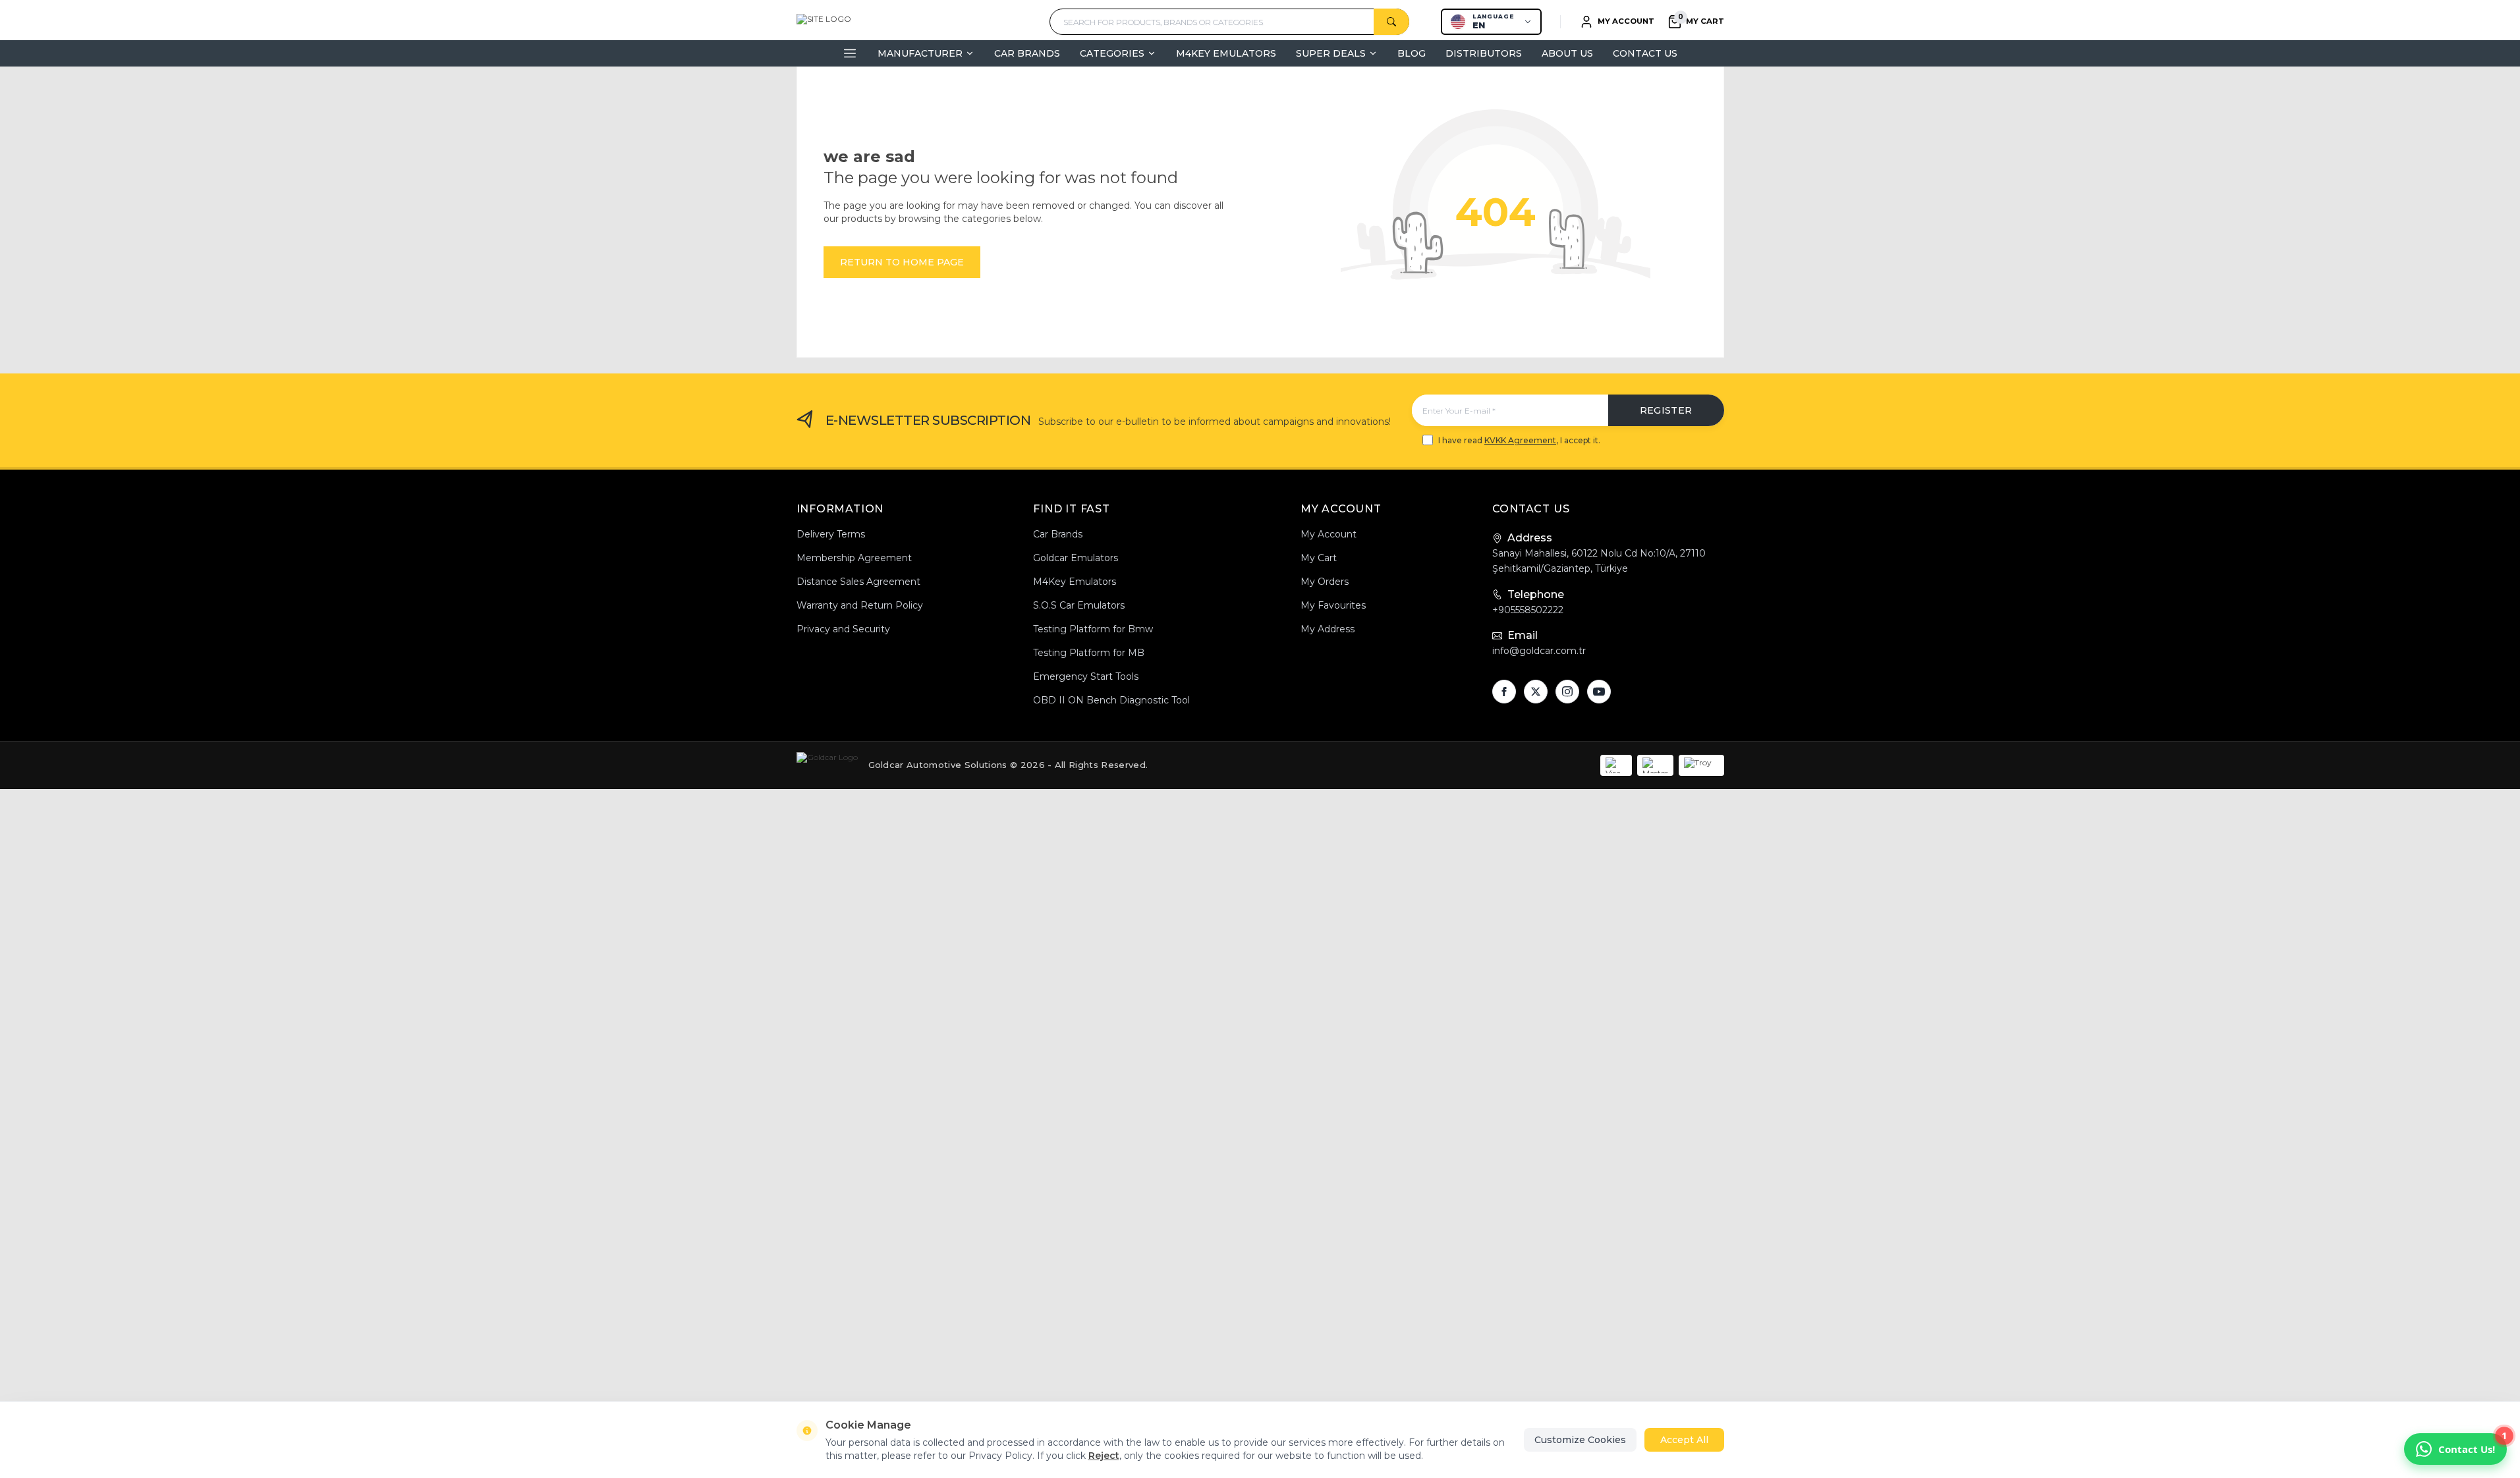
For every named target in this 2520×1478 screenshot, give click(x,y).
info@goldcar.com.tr (1539, 651)
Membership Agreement (854, 558)
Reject (1104, 1456)
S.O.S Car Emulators (1079, 605)
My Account (1329, 534)
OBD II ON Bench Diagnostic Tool (1111, 700)
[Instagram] (1567, 692)
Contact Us (1645, 53)
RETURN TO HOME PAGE (902, 262)
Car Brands (1027, 53)
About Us (1567, 53)
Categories (1112, 53)
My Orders (1325, 582)
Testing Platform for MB (1089, 653)
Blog (1412, 53)
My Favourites (1333, 605)
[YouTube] (1599, 692)
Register (1666, 410)
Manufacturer (920, 53)
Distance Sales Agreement (858, 582)
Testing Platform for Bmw (1093, 629)
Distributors (1484, 53)
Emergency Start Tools (1086, 676)
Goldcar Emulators (1076, 558)
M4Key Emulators (1226, 53)
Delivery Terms (831, 534)
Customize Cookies (1580, 1440)
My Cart (1319, 558)
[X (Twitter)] (1536, 692)
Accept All (1684, 1440)
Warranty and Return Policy (860, 605)
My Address (1328, 629)
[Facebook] (1504, 692)
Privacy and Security (843, 629)
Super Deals (1331, 53)
